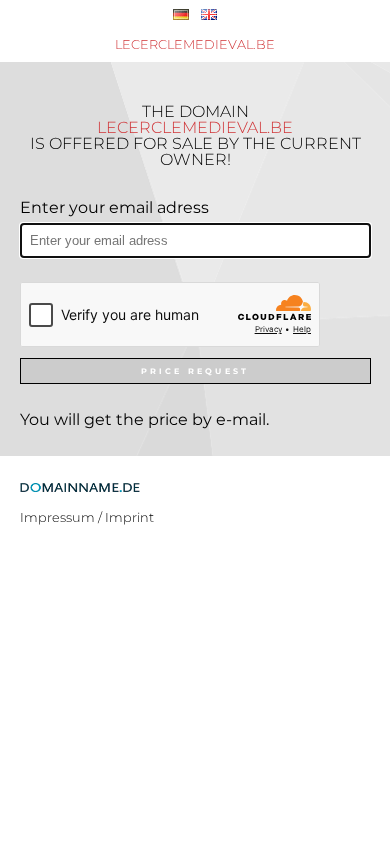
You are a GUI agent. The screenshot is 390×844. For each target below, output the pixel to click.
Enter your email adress (114, 207)
